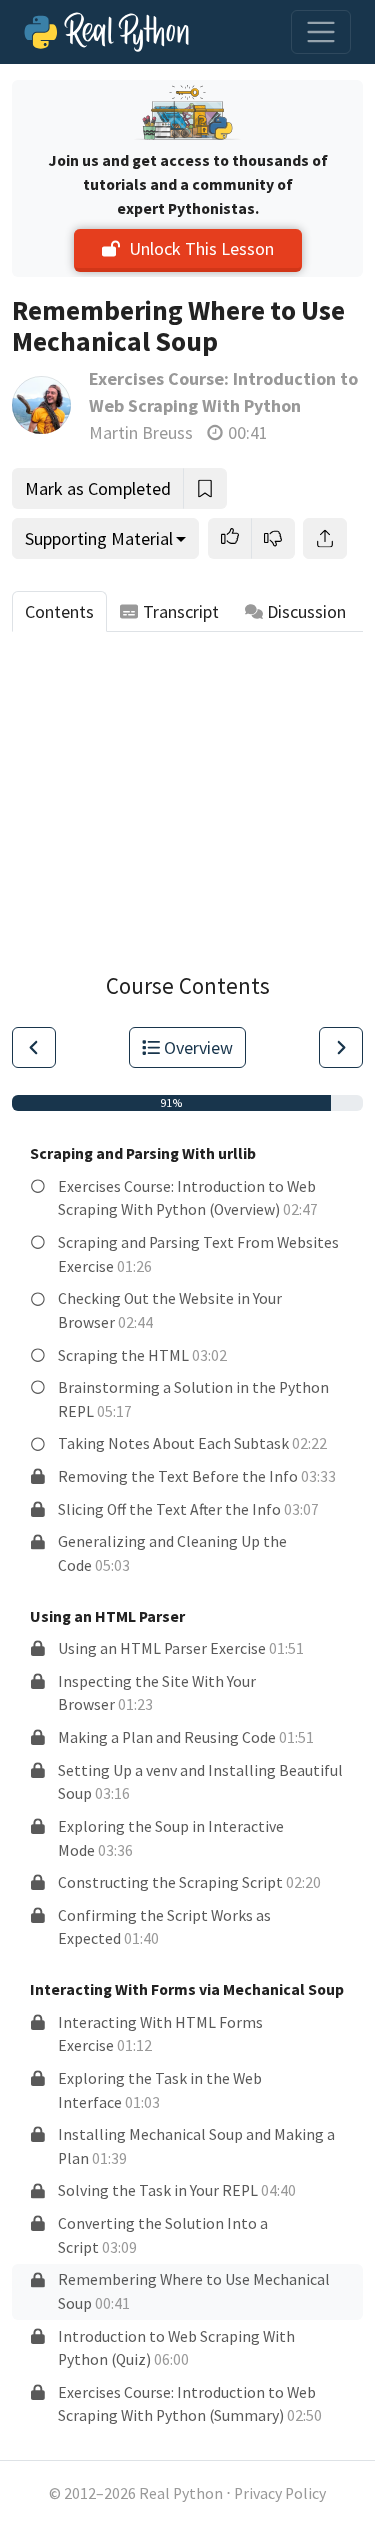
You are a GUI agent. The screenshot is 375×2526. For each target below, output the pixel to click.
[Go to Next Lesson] (341, 1047)
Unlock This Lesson (201, 248)
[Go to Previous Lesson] (34, 1047)
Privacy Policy (280, 2493)
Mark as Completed (98, 488)
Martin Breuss (141, 432)
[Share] (325, 538)
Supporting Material (99, 538)
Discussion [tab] (306, 611)
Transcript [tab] (181, 611)
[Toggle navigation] (321, 32)
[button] (230, 538)
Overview (198, 1047)
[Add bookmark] (205, 488)
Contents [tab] (59, 611)
